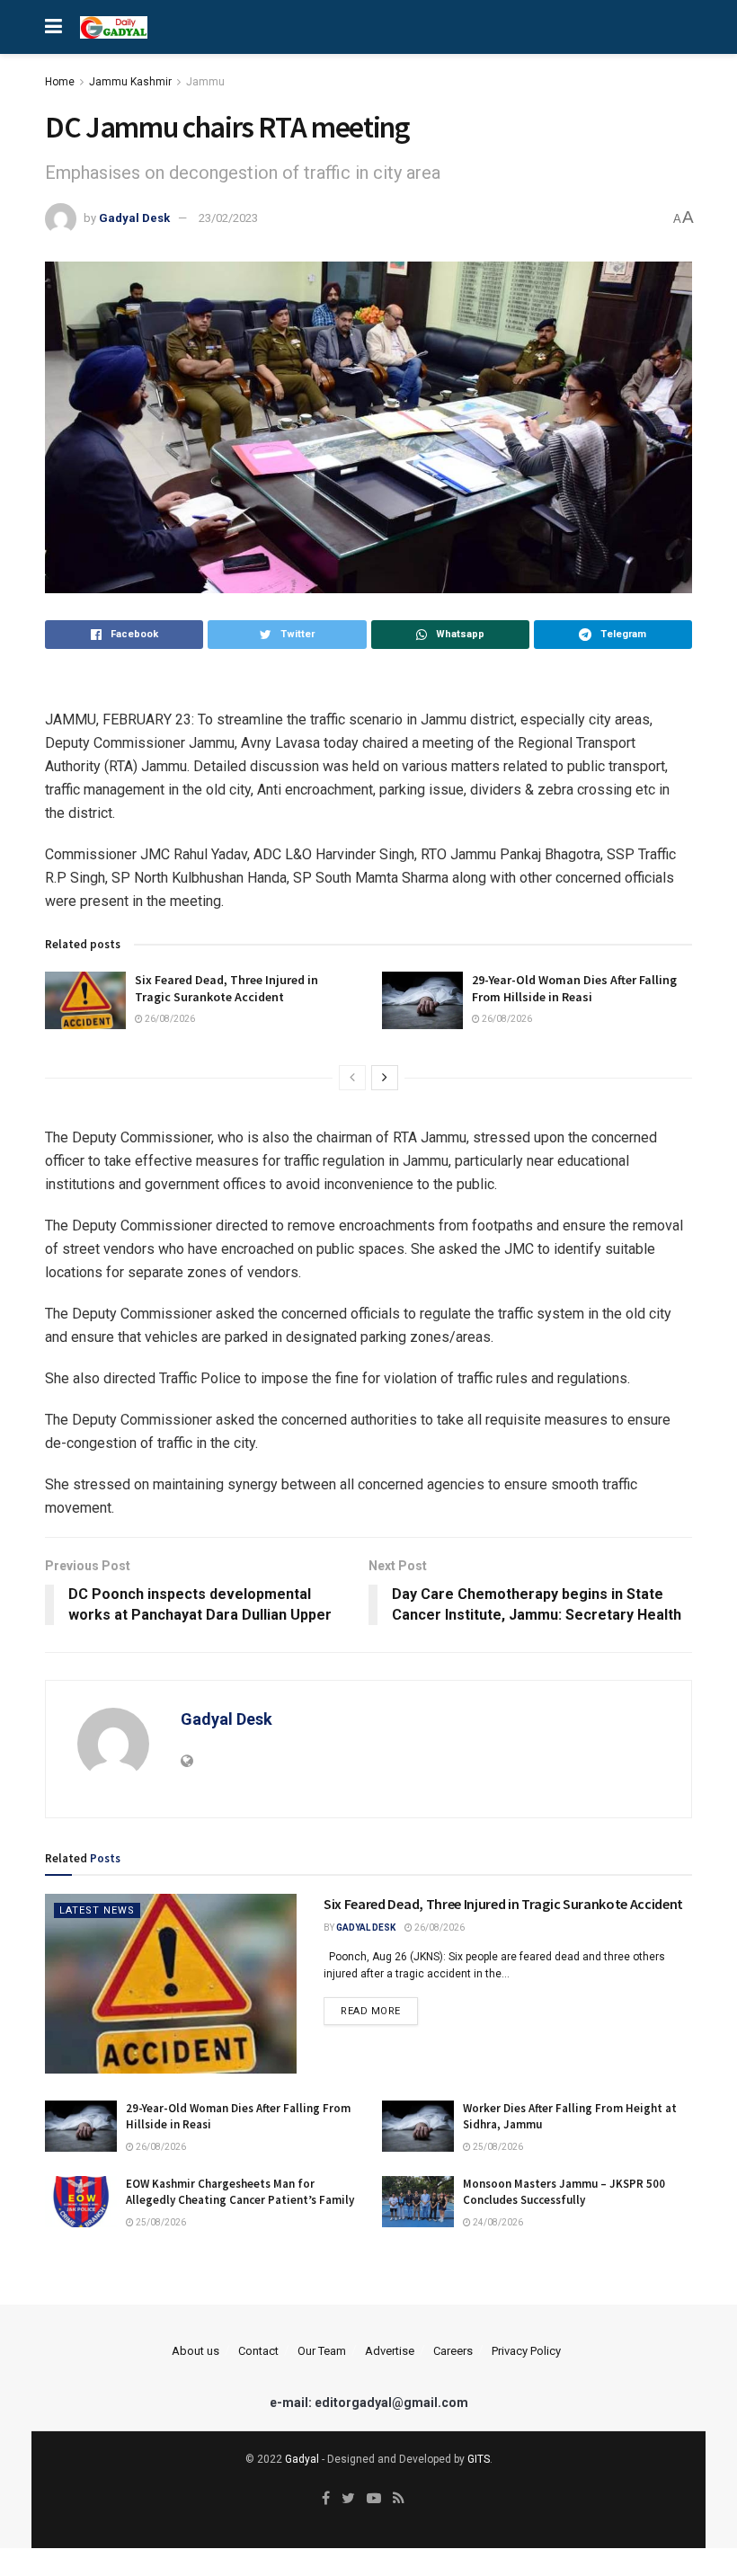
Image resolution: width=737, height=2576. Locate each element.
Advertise (390, 2351)
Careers (453, 2351)
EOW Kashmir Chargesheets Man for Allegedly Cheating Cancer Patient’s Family (240, 2192)
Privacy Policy (526, 2351)
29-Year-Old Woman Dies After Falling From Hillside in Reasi (574, 989)
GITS (479, 2459)
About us (195, 2351)
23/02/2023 (228, 218)
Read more (371, 2011)
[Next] (385, 1078)
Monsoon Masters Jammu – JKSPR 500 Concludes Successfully (564, 2192)
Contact (258, 2351)
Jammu (205, 82)
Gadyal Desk (134, 218)
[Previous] (352, 1078)
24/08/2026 (497, 2222)
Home (60, 82)
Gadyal (302, 2459)
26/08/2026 (169, 1019)
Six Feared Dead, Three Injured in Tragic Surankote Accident (226, 989)
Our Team (322, 2351)
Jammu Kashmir (130, 82)
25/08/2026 (497, 2147)
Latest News (97, 1910)
